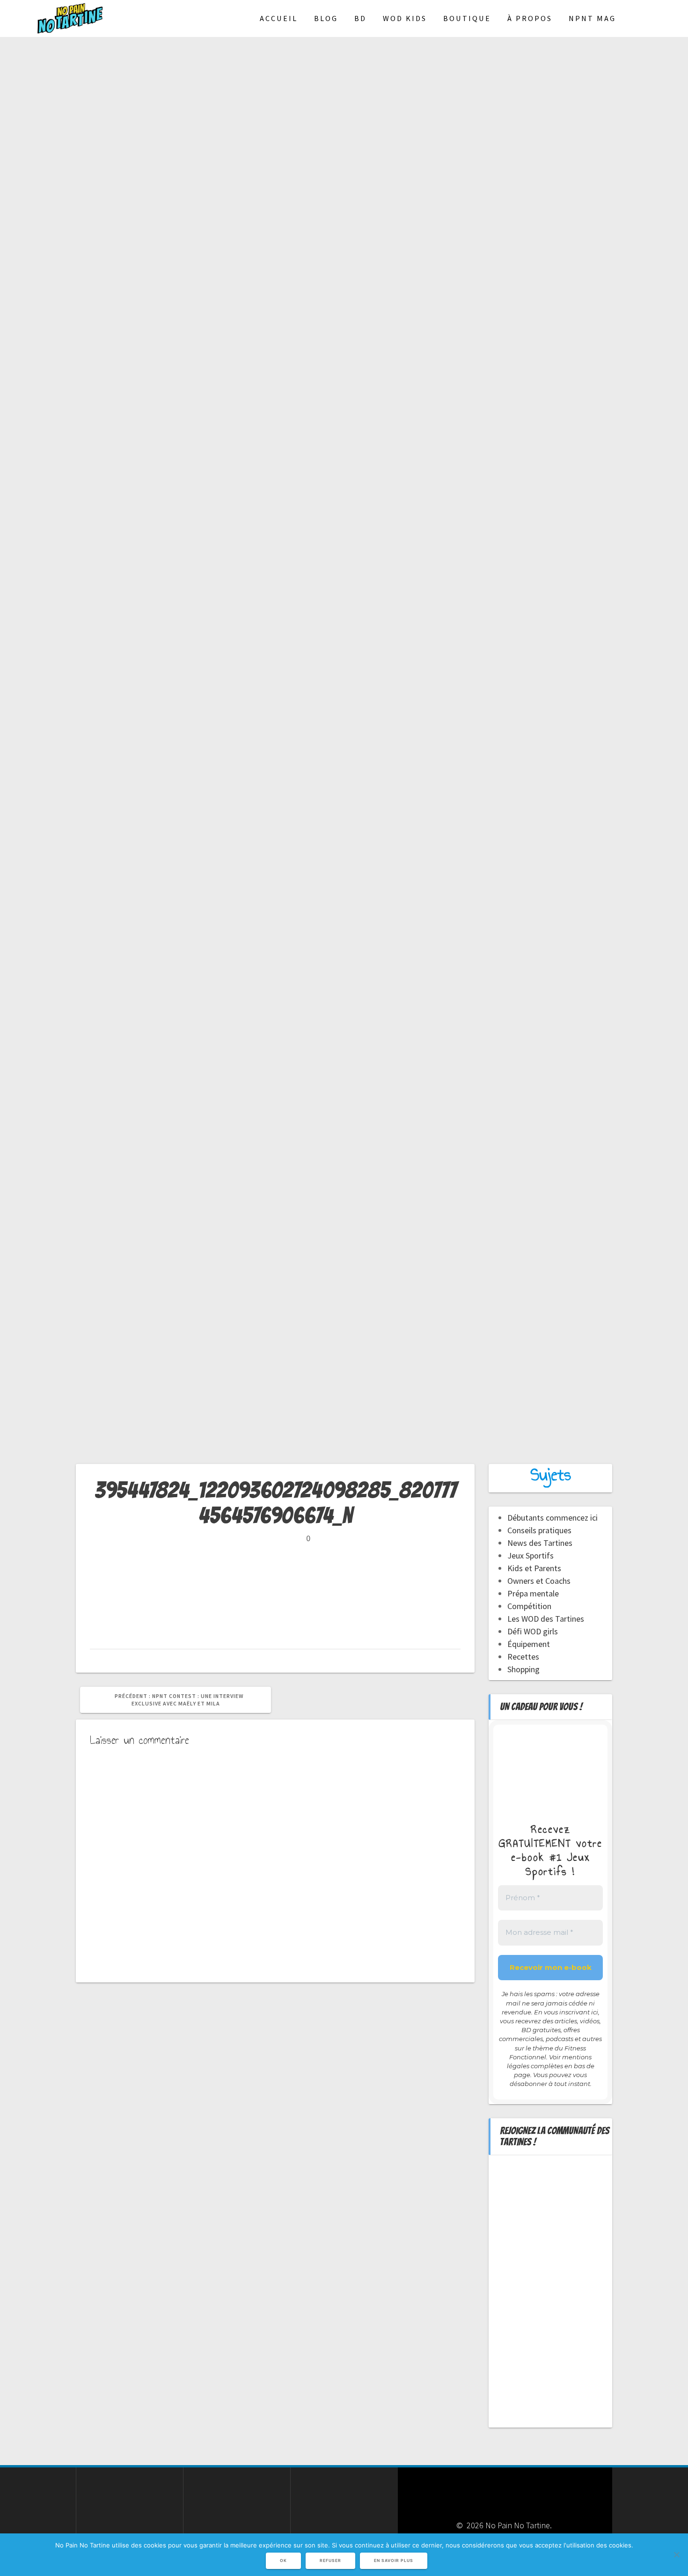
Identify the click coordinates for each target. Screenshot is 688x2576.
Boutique (467, 18)
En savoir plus (394, 2561)
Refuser (330, 2561)
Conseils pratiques (539, 1530)
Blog (326, 18)
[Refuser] (676, 2554)
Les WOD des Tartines (546, 1619)
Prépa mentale (533, 1593)
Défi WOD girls (533, 1631)
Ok (283, 2561)
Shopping (523, 1669)
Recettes (523, 1657)
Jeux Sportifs (531, 1555)
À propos (530, 18)
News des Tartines (540, 1543)
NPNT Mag (592, 18)
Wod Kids (405, 18)
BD (360, 18)
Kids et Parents (534, 1568)
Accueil (279, 18)
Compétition (529, 1606)
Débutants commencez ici (553, 1518)
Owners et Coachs (539, 1581)
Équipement (529, 1644)
